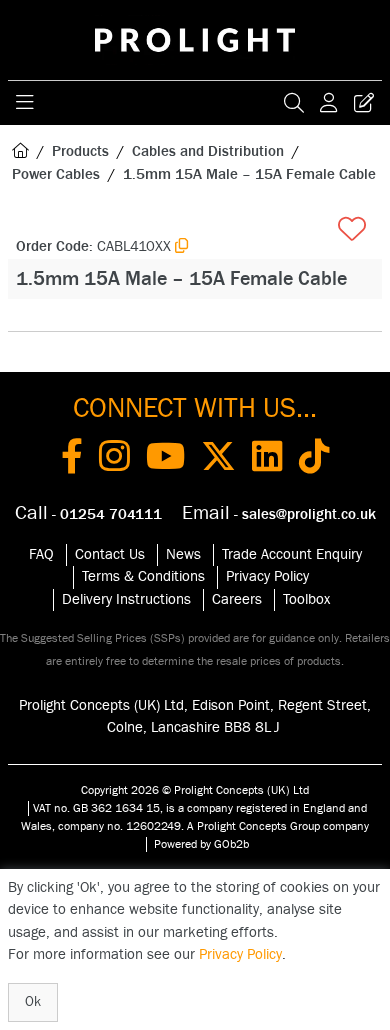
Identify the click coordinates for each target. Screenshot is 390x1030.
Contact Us (110, 554)
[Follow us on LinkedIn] (267, 460)
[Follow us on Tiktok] (314, 460)
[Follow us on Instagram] (114, 460)
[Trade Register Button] (364, 103)
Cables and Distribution (208, 151)
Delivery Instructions (126, 599)
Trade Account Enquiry (292, 554)
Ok (33, 1002)
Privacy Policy (267, 576)
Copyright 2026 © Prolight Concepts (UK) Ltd (195, 790)
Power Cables (56, 174)
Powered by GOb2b (201, 844)
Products (80, 151)
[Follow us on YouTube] (165, 460)
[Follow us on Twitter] (218, 460)
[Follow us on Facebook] (72, 460)
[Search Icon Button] (294, 103)
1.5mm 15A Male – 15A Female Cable (249, 174)
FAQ (41, 554)
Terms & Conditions (143, 576)
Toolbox (306, 599)
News (183, 554)
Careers (237, 599)
